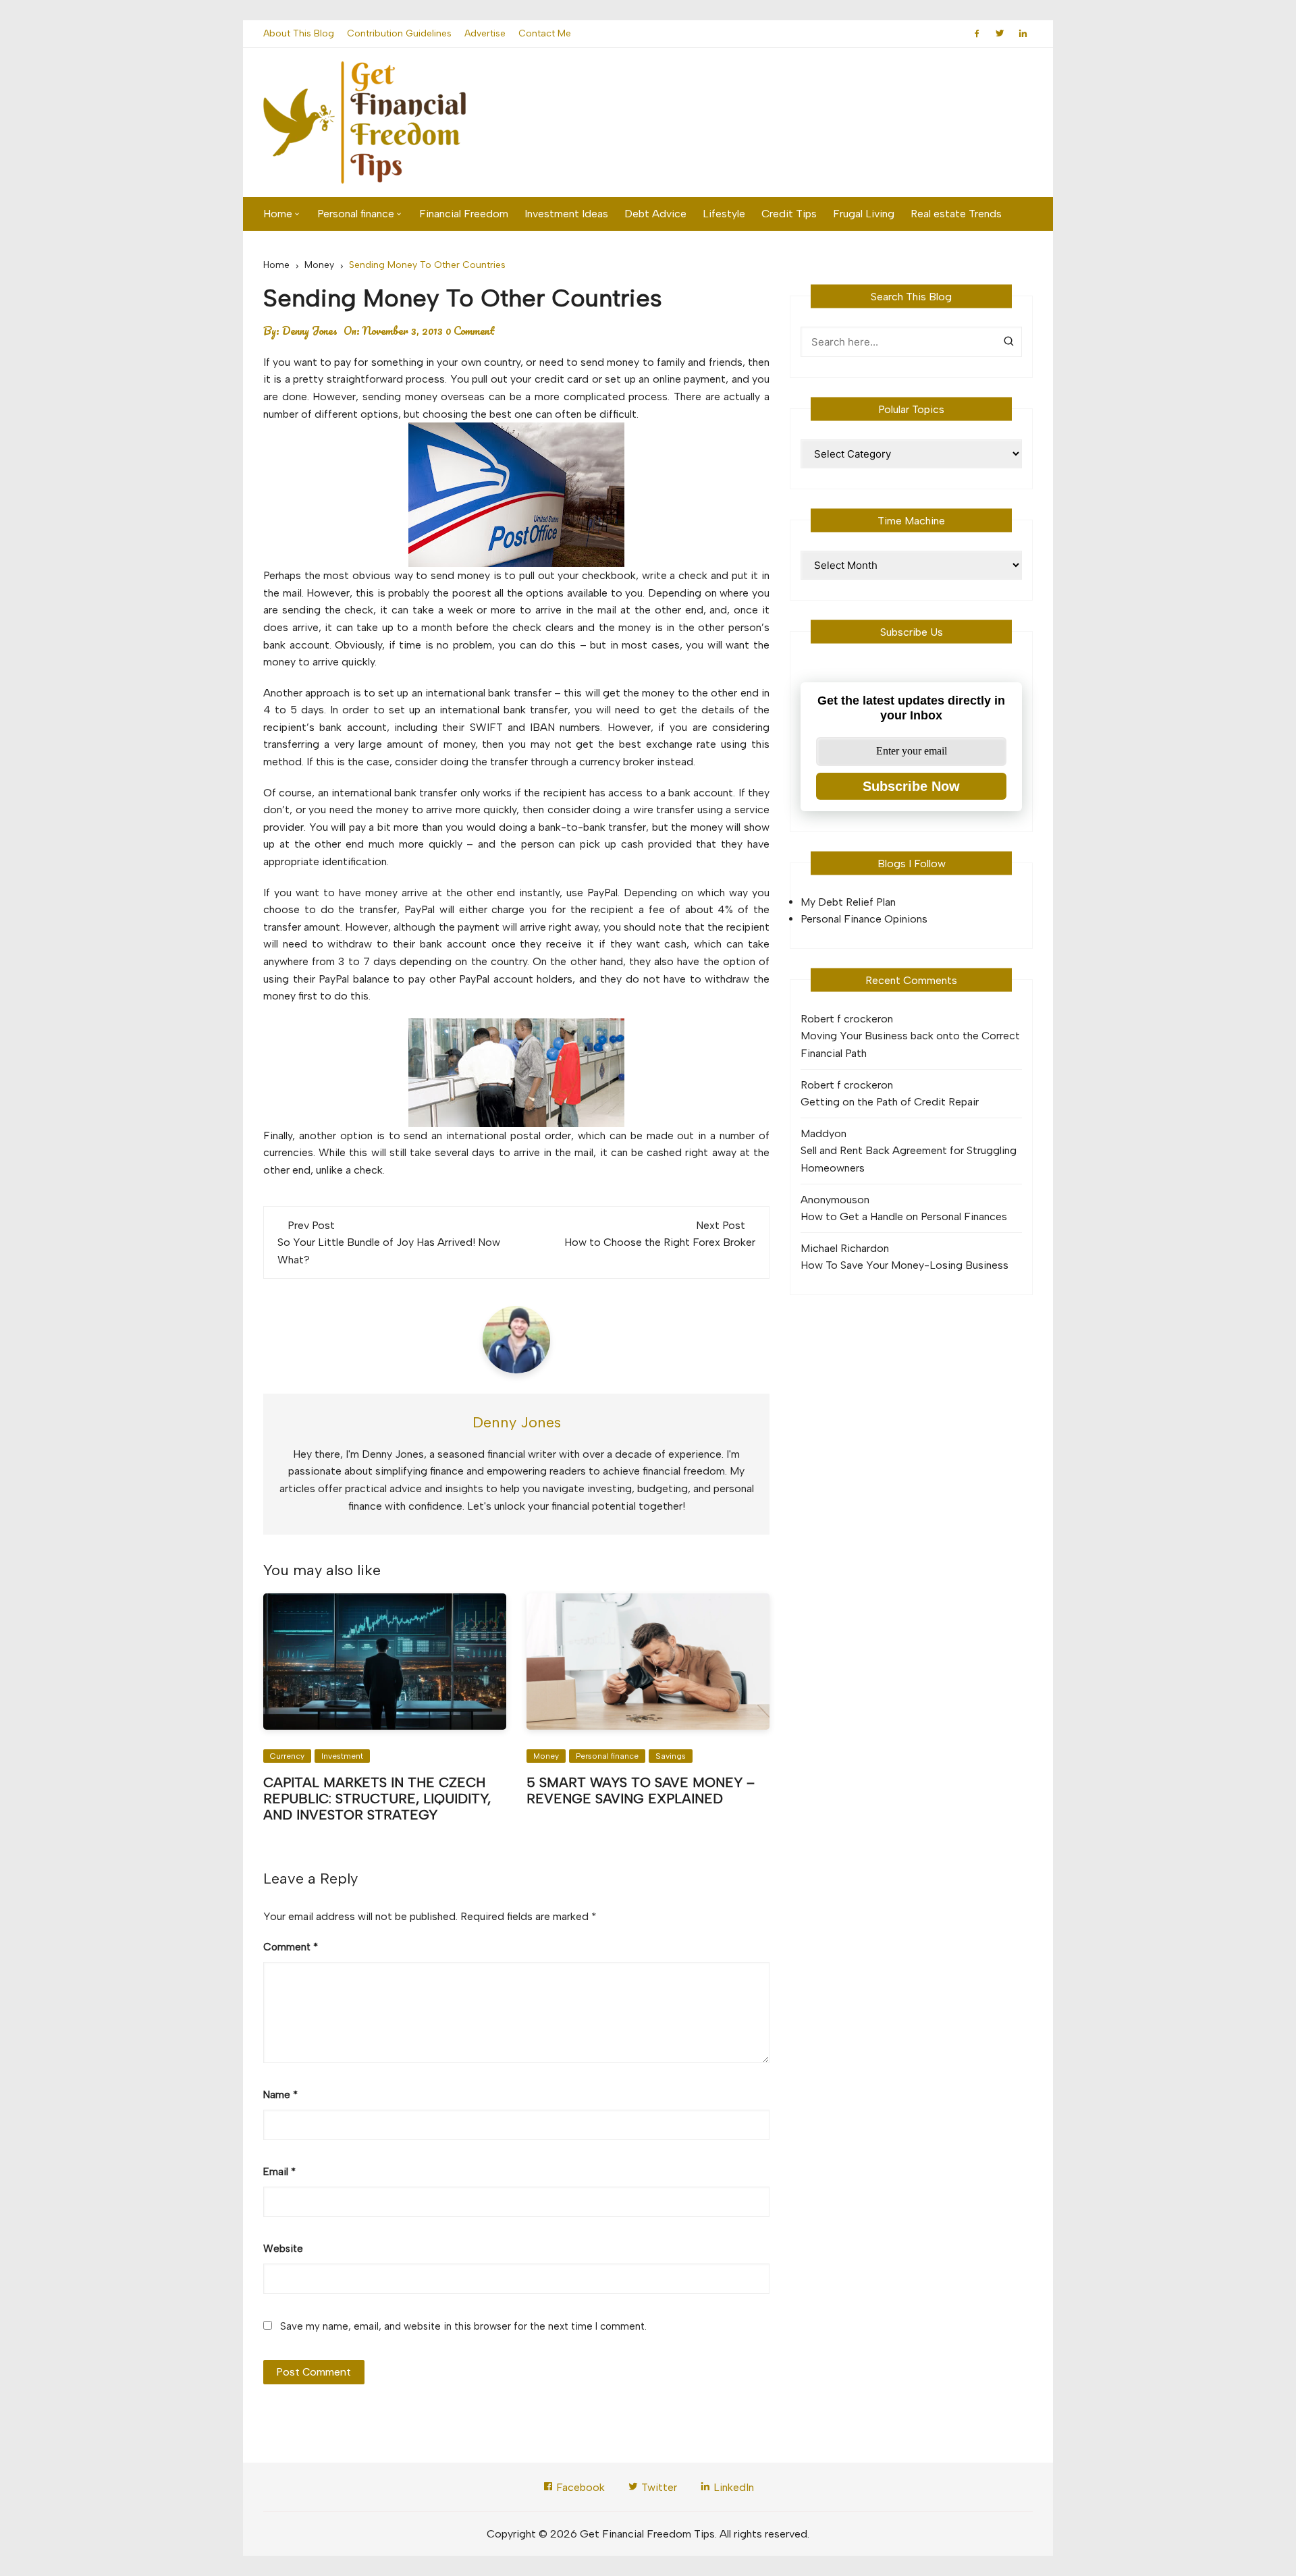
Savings (671, 1756)
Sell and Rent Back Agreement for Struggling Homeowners (909, 1159)
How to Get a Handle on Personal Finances (904, 1216)
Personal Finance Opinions (864, 919)
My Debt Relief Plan (848, 902)
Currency (287, 1756)
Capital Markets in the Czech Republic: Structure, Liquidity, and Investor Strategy (377, 1799)
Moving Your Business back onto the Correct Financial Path (910, 1044)
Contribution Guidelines (399, 33)
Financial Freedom (464, 214)
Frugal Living (864, 214)
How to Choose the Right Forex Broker (660, 1242)
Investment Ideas (566, 214)
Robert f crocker (841, 1019)
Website (283, 2249)
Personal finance (356, 214)
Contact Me (545, 33)
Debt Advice (655, 214)
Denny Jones (310, 331)
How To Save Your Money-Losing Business (905, 1265)
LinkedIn (732, 2487)
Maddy (817, 1133)
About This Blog (299, 33)
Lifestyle (724, 214)
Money (546, 1756)
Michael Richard (839, 1248)
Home (278, 214)
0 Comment (470, 331)
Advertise (485, 33)
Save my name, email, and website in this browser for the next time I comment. (463, 2326)
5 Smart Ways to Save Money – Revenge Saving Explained (641, 1790)
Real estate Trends (956, 214)
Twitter (658, 2487)
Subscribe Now (911, 786)
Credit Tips (789, 214)
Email (279, 2172)
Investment (342, 1756)
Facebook (579, 2487)
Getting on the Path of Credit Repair (890, 1102)
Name (280, 2095)
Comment (291, 1947)
